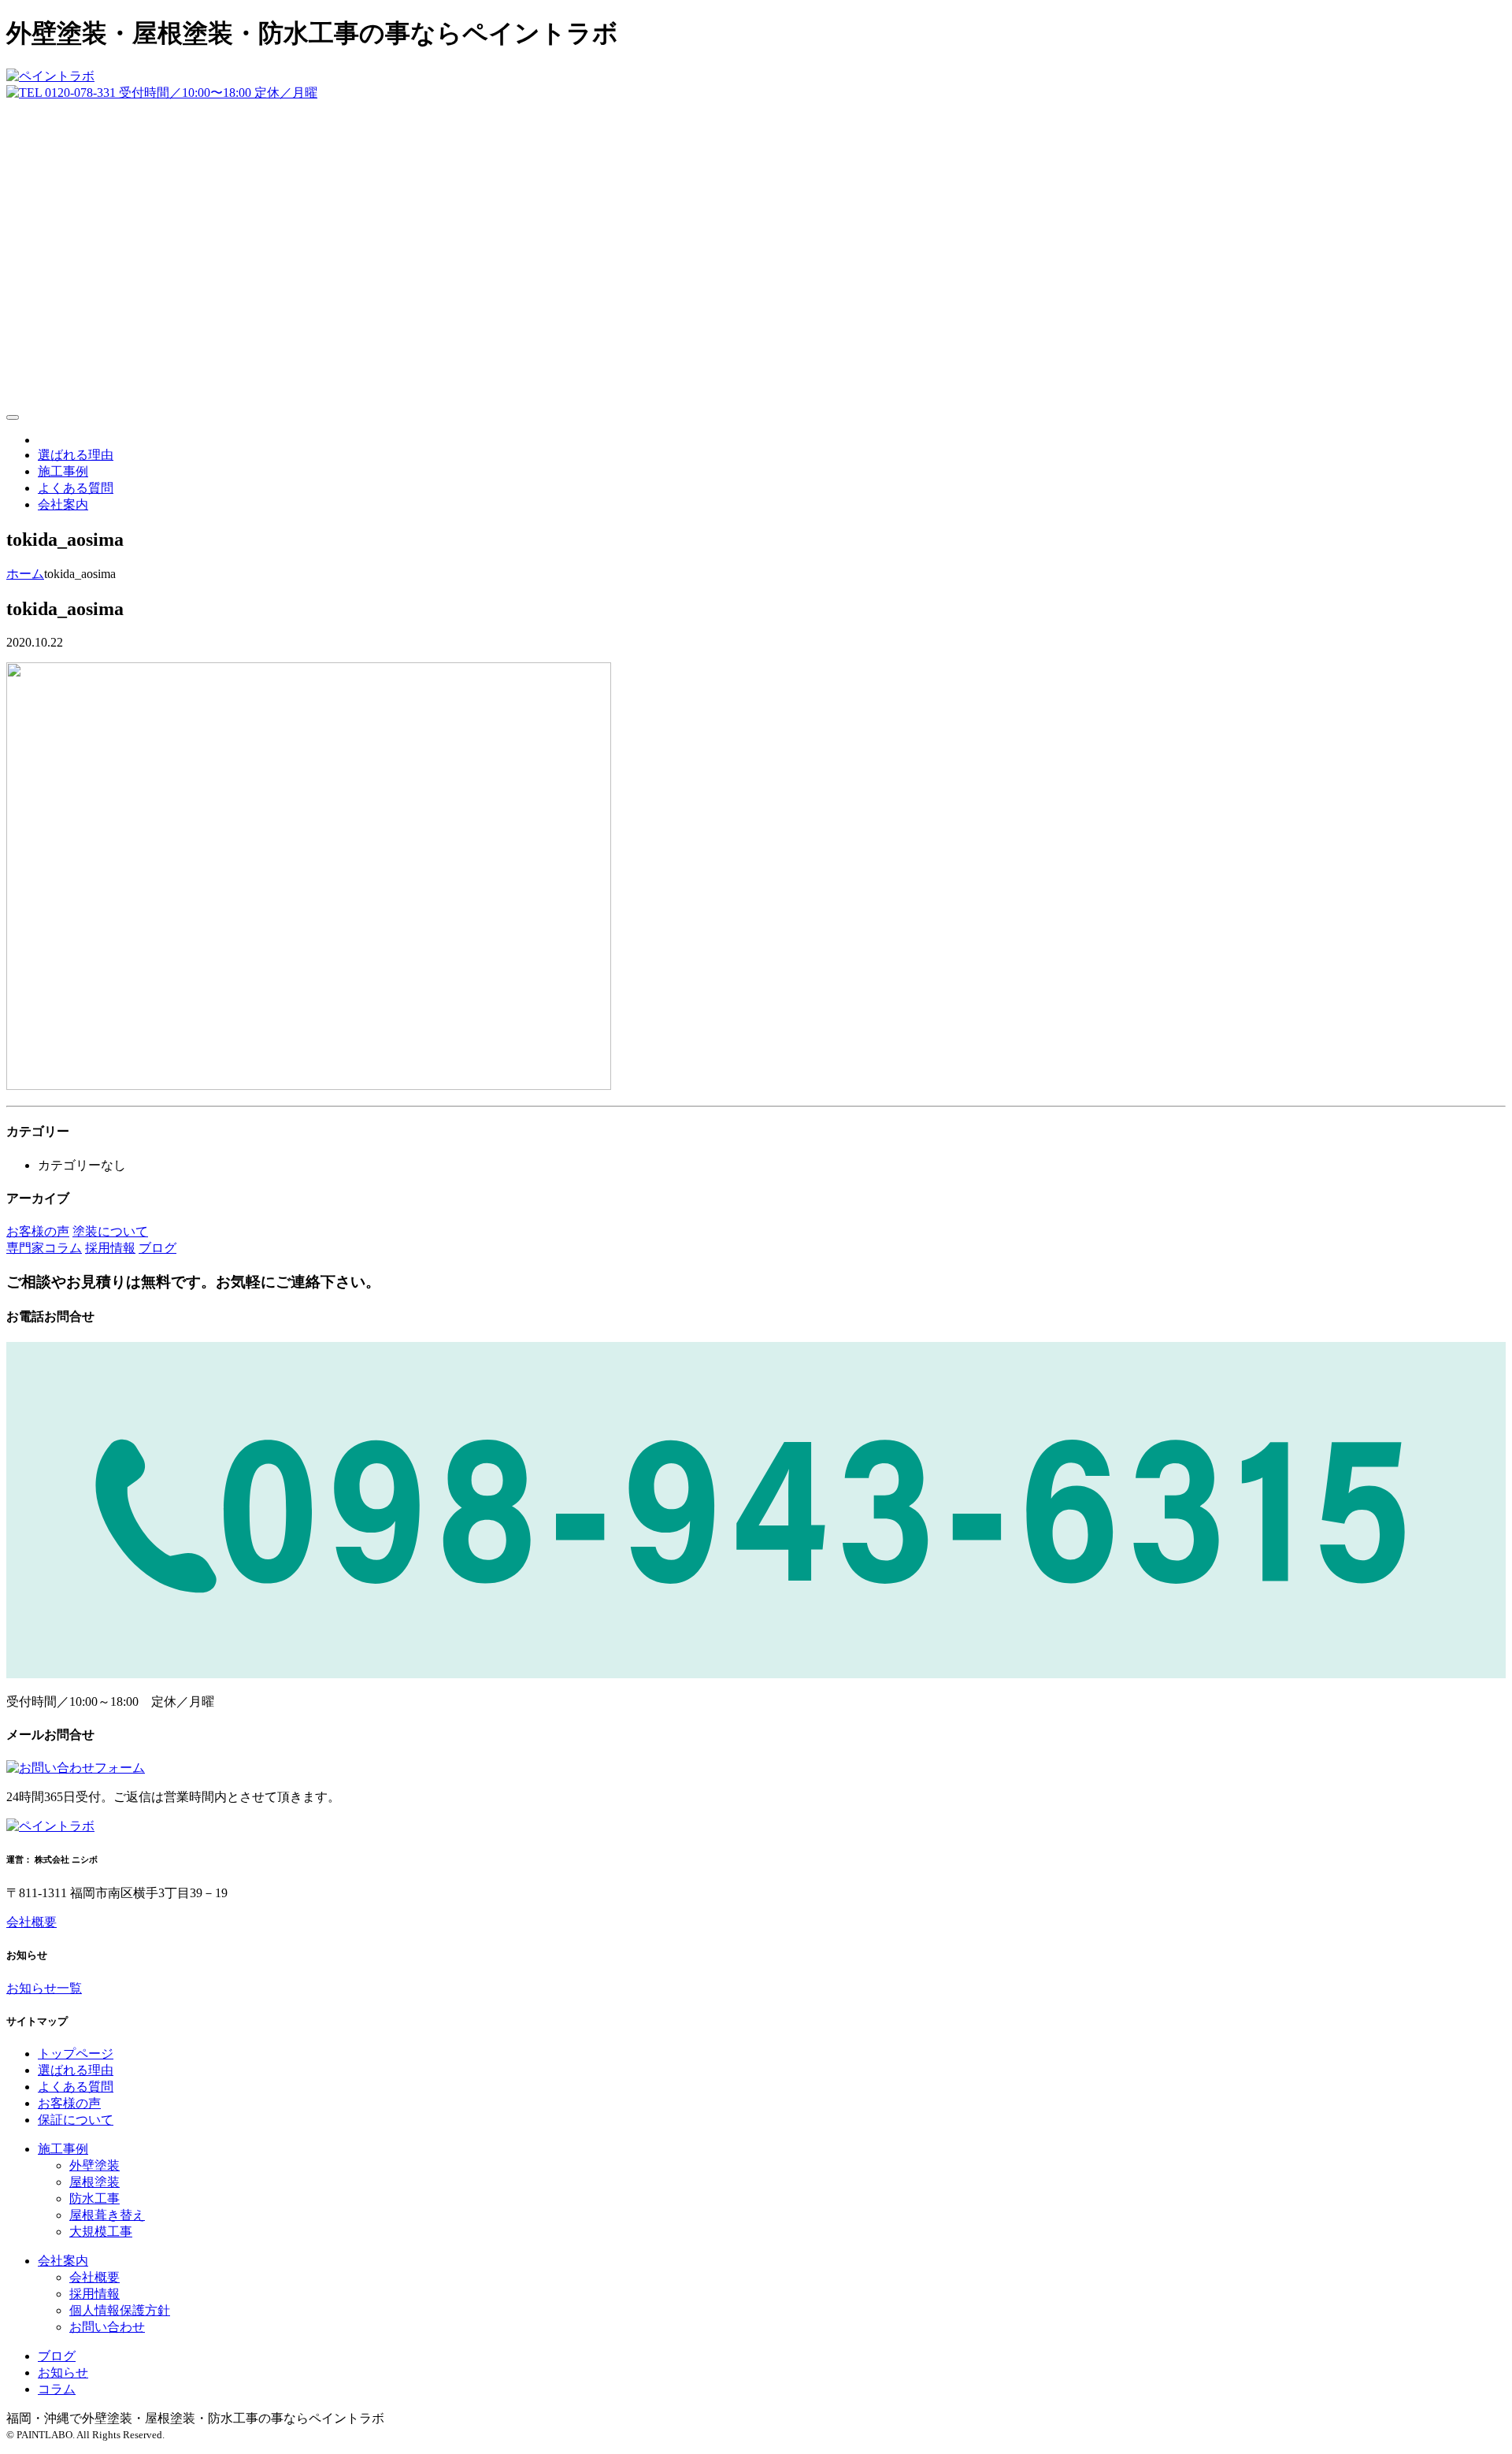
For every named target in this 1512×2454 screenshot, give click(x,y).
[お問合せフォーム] (76, 1768)
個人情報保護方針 (120, 2310)
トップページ (76, 2054)
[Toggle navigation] (13, 417)
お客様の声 (69, 2103)
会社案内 (63, 504)
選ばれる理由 (76, 455)
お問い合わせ (107, 2327)
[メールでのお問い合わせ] (756, 399)
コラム (57, 2389)
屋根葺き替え (107, 2215)
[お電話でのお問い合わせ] (162, 93)
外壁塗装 (94, 2165)
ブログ (57, 2356)
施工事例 (63, 471)
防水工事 (94, 2198)
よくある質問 (76, 488)
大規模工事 (101, 2232)
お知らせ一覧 (44, 1988)
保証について (76, 2120)
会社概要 (31, 1922)
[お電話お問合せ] (756, 1674)
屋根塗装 (94, 2182)
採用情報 (94, 2294)
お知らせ (63, 2372)
